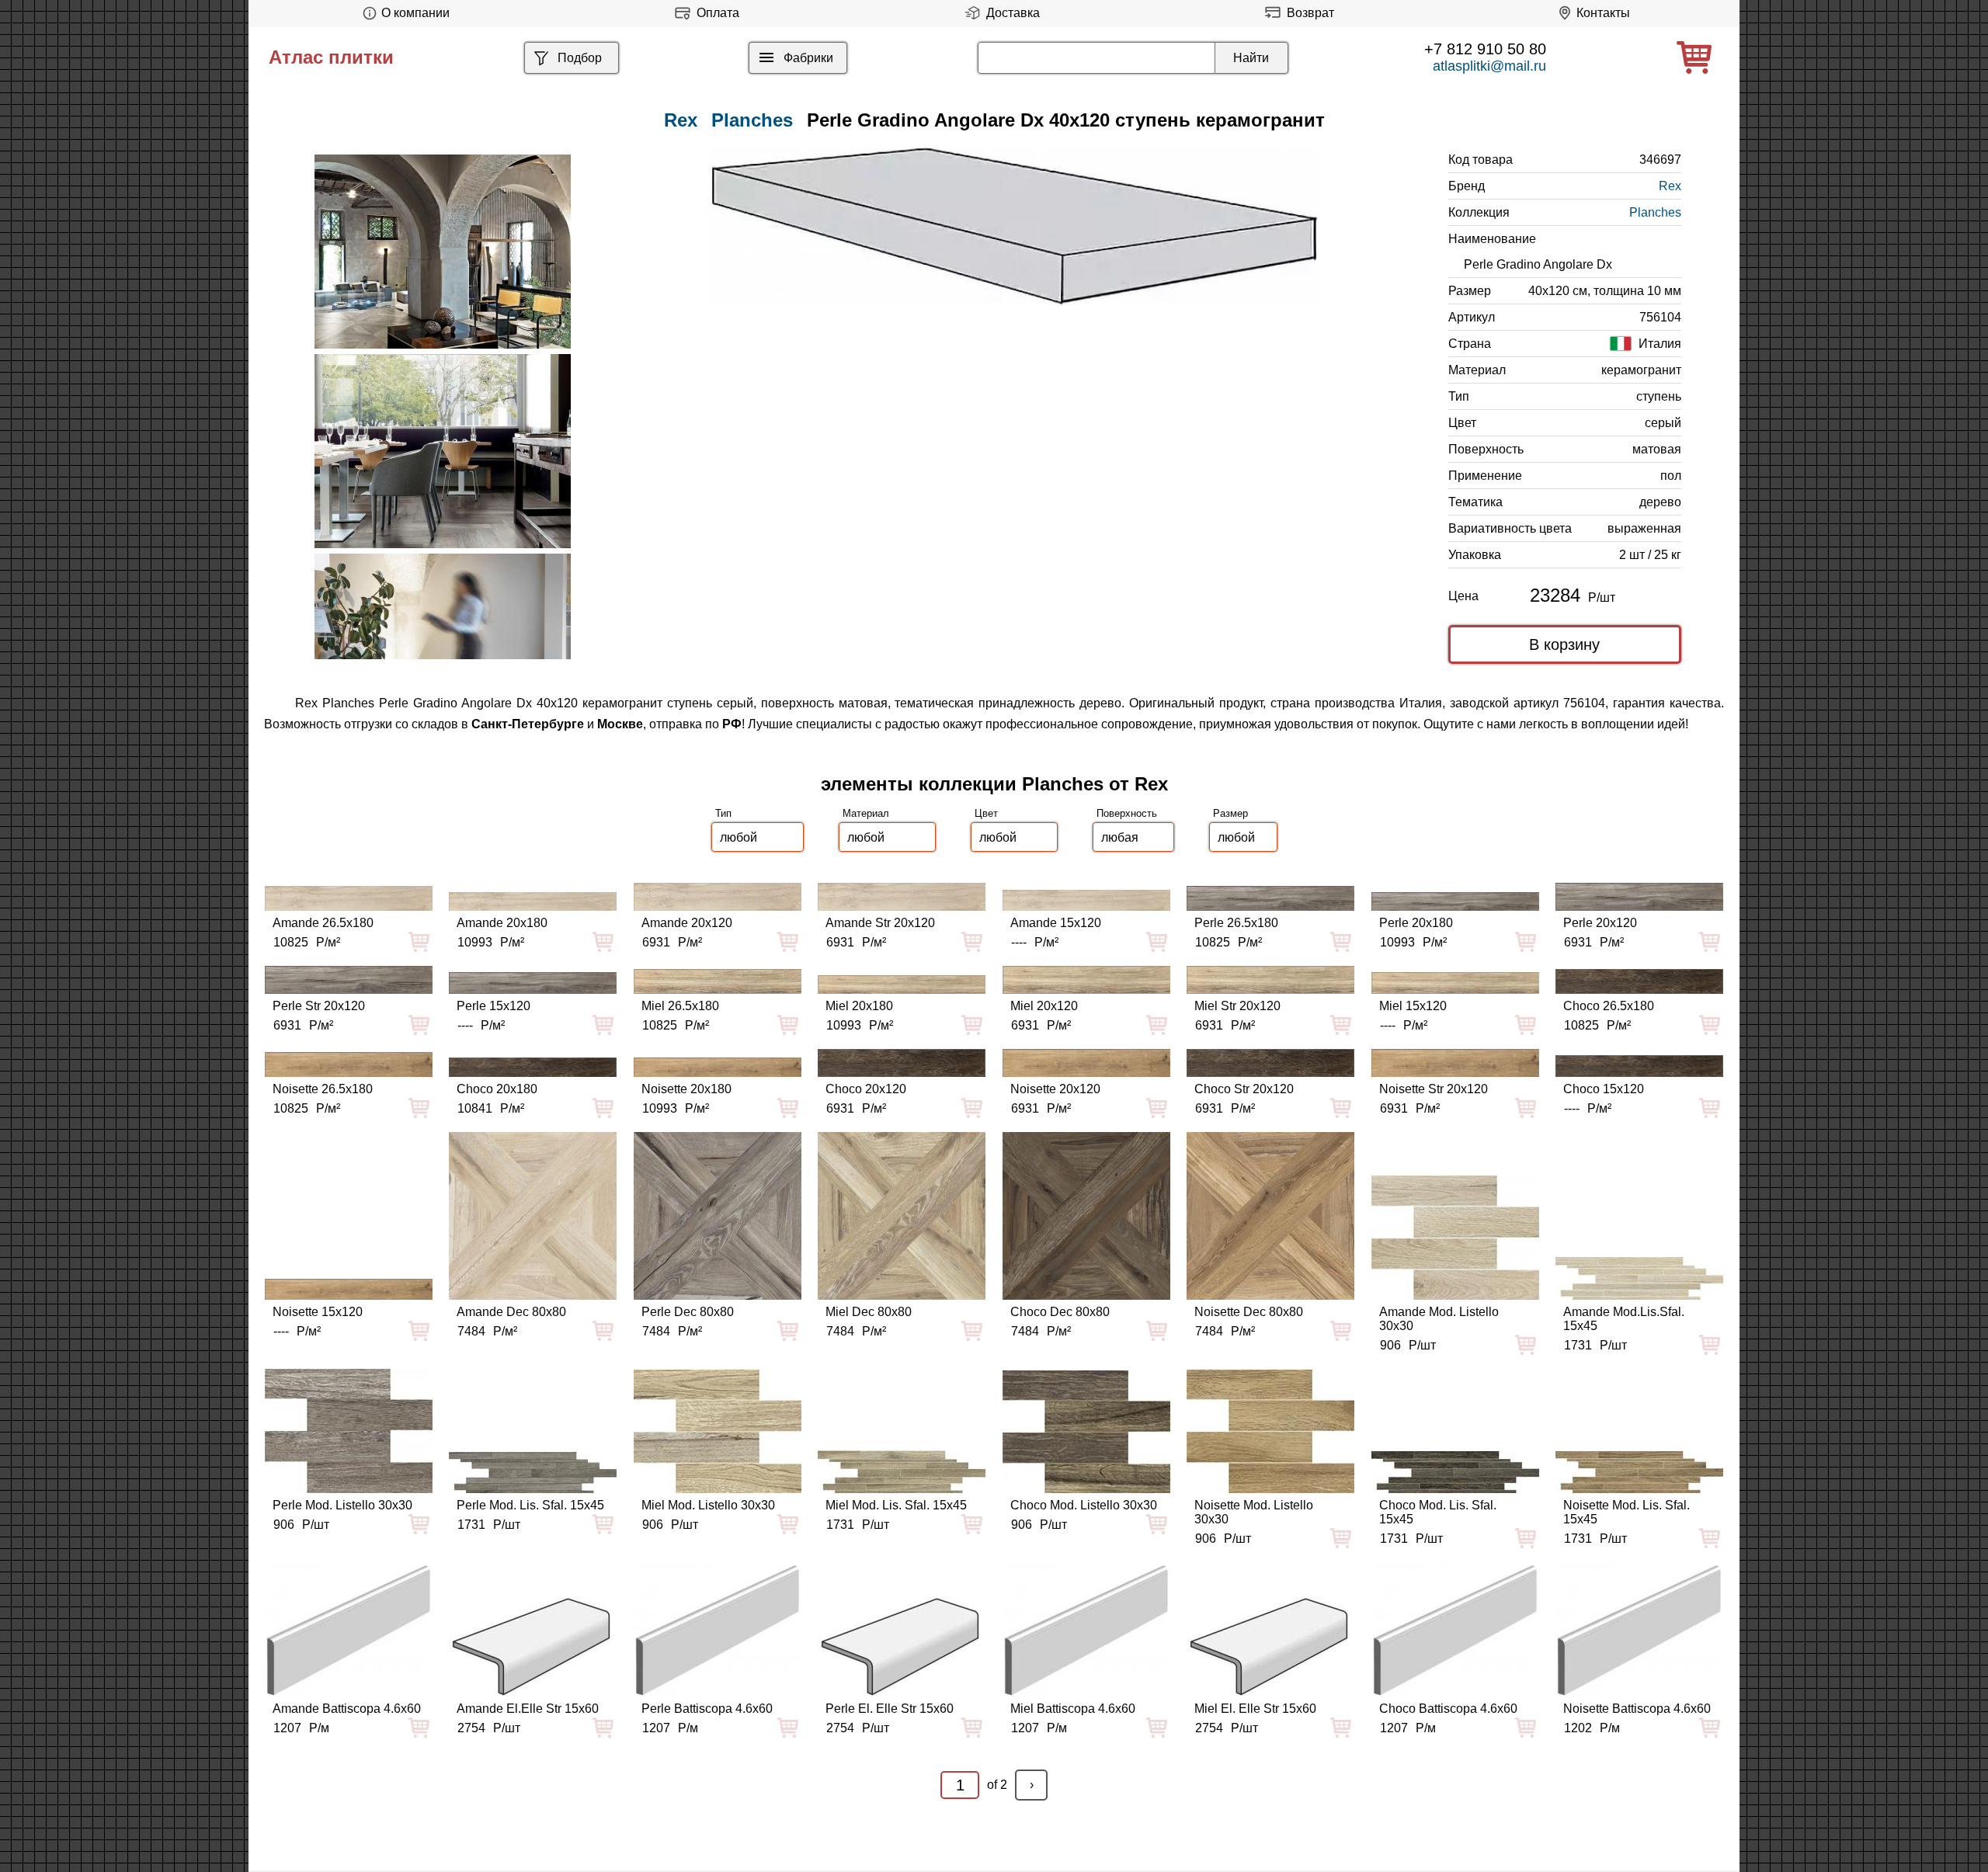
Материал (866, 813)
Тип (723, 813)
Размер (1230, 813)
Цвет (986, 813)
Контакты (1603, 13)
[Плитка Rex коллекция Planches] (443, 252)
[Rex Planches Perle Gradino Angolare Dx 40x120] (1013, 226)
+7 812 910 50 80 (1485, 49)
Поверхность (1127, 813)
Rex (1670, 186)
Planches (752, 120)
